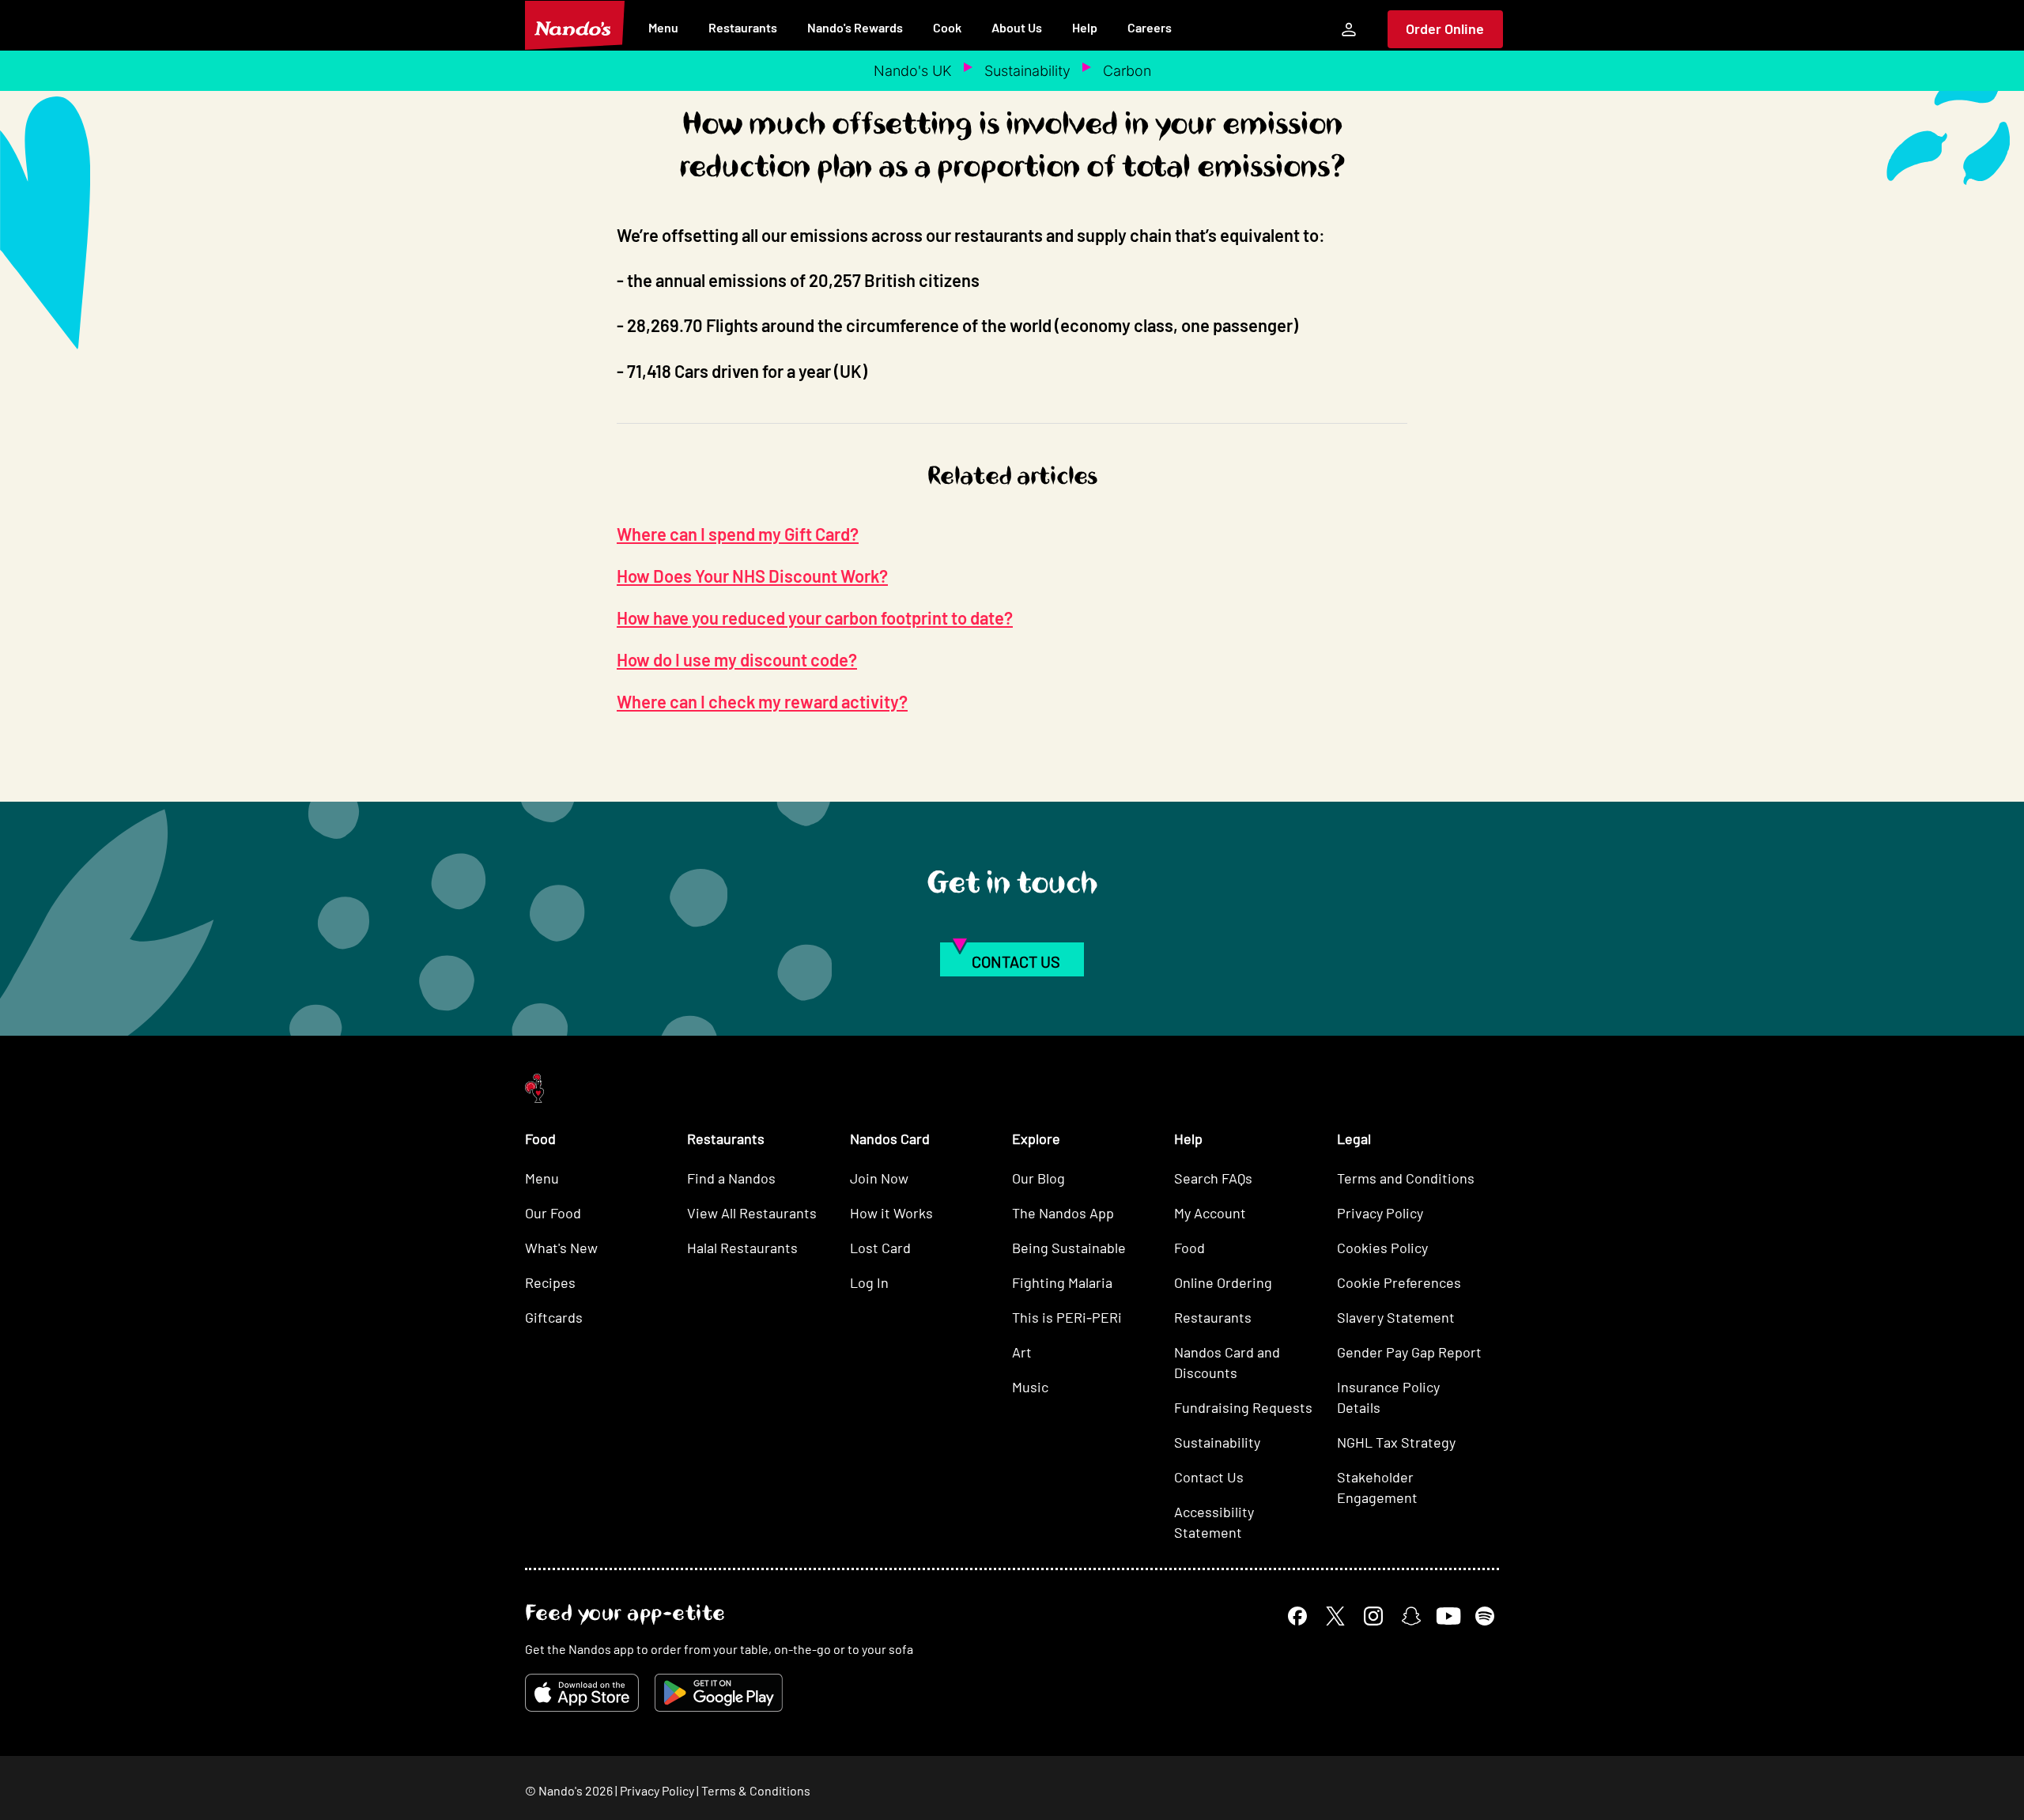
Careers (1150, 27)
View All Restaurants (752, 1213)
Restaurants (743, 27)
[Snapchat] (1411, 1616)
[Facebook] (1297, 1616)
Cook (947, 27)
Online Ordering (1223, 1282)
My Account (1210, 1213)
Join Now (879, 1178)
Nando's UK (913, 71)
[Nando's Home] (575, 25)
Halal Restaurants (742, 1248)
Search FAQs (1213, 1178)
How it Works (891, 1213)
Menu (663, 27)
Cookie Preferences (1399, 1282)
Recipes (550, 1282)
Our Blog (1038, 1178)
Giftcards (554, 1317)
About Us (1017, 27)
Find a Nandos (731, 1178)
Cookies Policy (1382, 1248)
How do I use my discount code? (737, 659)
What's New (561, 1248)
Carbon (1127, 71)
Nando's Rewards (855, 27)
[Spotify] (1485, 1616)
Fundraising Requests (1243, 1407)
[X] (1335, 1616)
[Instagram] (1373, 1616)
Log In (869, 1282)
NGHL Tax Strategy (1396, 1442)
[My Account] (1349, 29)
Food (1189, 1248)
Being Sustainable (1069, 1248)
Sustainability (1027, 71)
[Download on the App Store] (582, 1693)
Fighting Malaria (1062, 1282)
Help (1085, 27)
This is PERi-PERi (1067, 1317)
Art (1022, 1352)
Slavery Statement (1396, 1317)
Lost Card (880, 1248)
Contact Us (1209, 1477)
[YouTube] (1448, 1616)
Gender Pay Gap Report (1409, 1352)
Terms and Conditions (1406, 1178)
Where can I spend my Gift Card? (738, 534)
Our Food (553, 1213)
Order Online (1445, 28)
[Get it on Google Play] (719, 1693)
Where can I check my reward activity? (762, 701)
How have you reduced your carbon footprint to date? (815, 617)
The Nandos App (1063, 1213)
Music (1030, 1387)
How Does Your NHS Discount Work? (752, 576)
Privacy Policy (1380, 1213)
